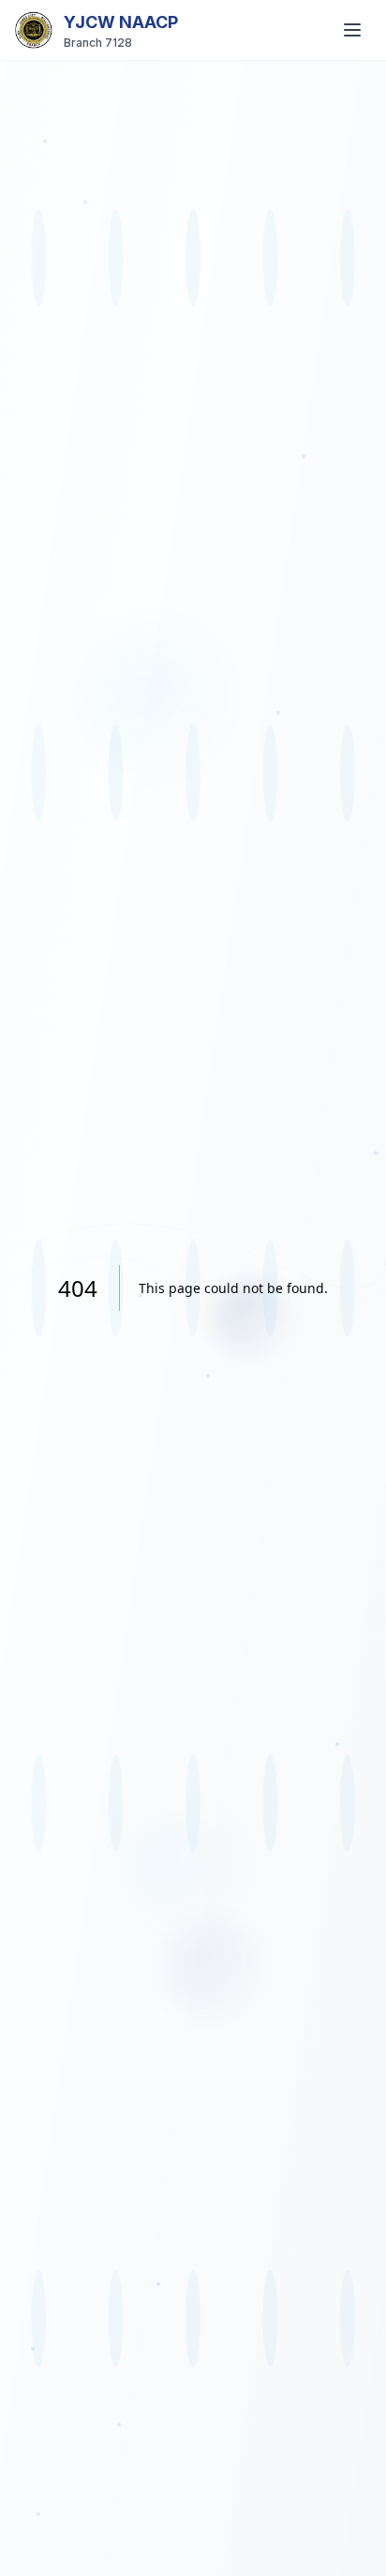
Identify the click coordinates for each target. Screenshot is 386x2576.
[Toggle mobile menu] (352, 30)
